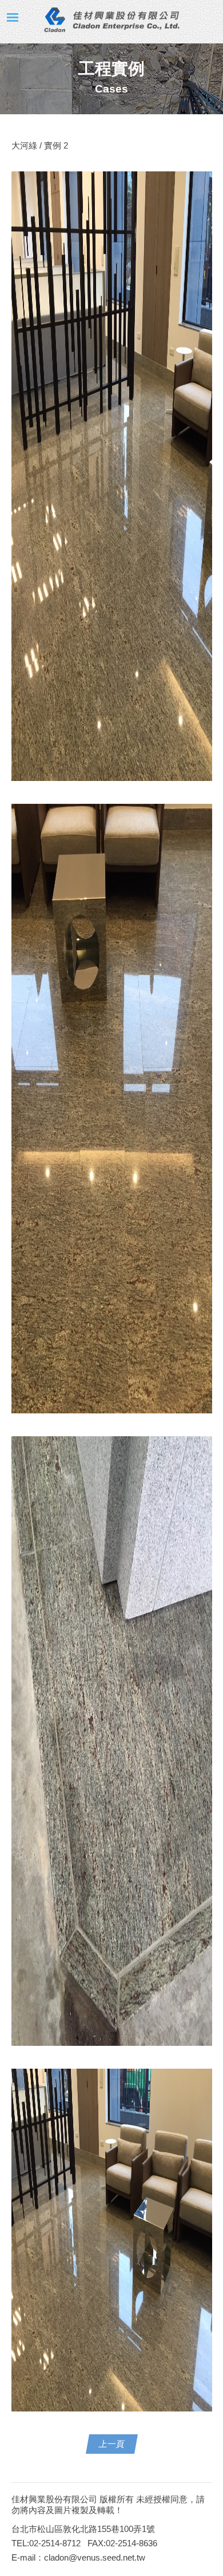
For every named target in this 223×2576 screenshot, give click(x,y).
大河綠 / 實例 (37, 145)
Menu (13, 17)
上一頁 (111, 2444)
